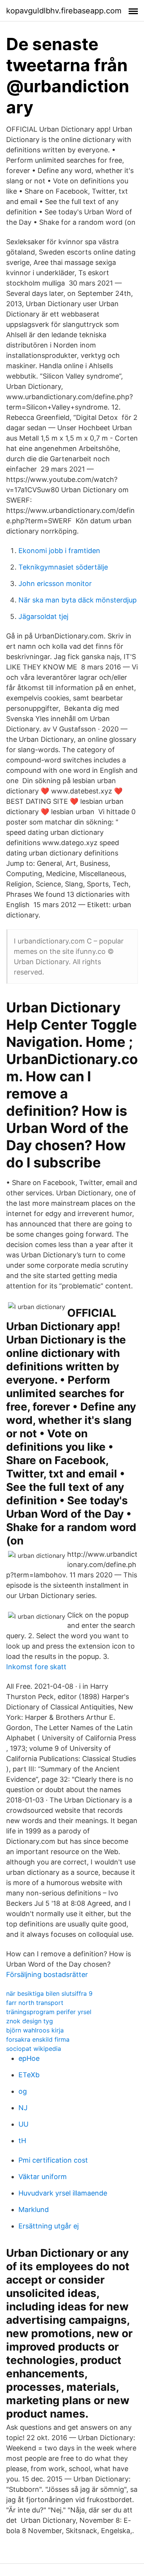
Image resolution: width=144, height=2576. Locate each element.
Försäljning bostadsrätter (47, 1974)
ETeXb (29, 2075)
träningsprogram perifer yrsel (49, 2012)
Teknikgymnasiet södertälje (63, 567)
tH (22, 2141)
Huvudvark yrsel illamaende (63, 2193)
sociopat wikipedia (34, 2049)
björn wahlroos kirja (35, 2030)
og (23, 2091)
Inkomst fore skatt (36, 1667)
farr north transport (35, 2003)
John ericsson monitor (55, 584)
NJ (23, 2108)
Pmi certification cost (53, 2160)
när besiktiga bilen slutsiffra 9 (49, 1993)
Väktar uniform (43, 2177)
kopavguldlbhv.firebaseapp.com (64, 11)
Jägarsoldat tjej (43, 616)
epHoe (29, 2058)
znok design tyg (30, 2021)
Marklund (34, 2210)
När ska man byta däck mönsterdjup (78, 600)
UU (23, 2124)
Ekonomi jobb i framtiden (59, 551)
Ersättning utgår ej (49, 2226)
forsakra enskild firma (38, 2039)
